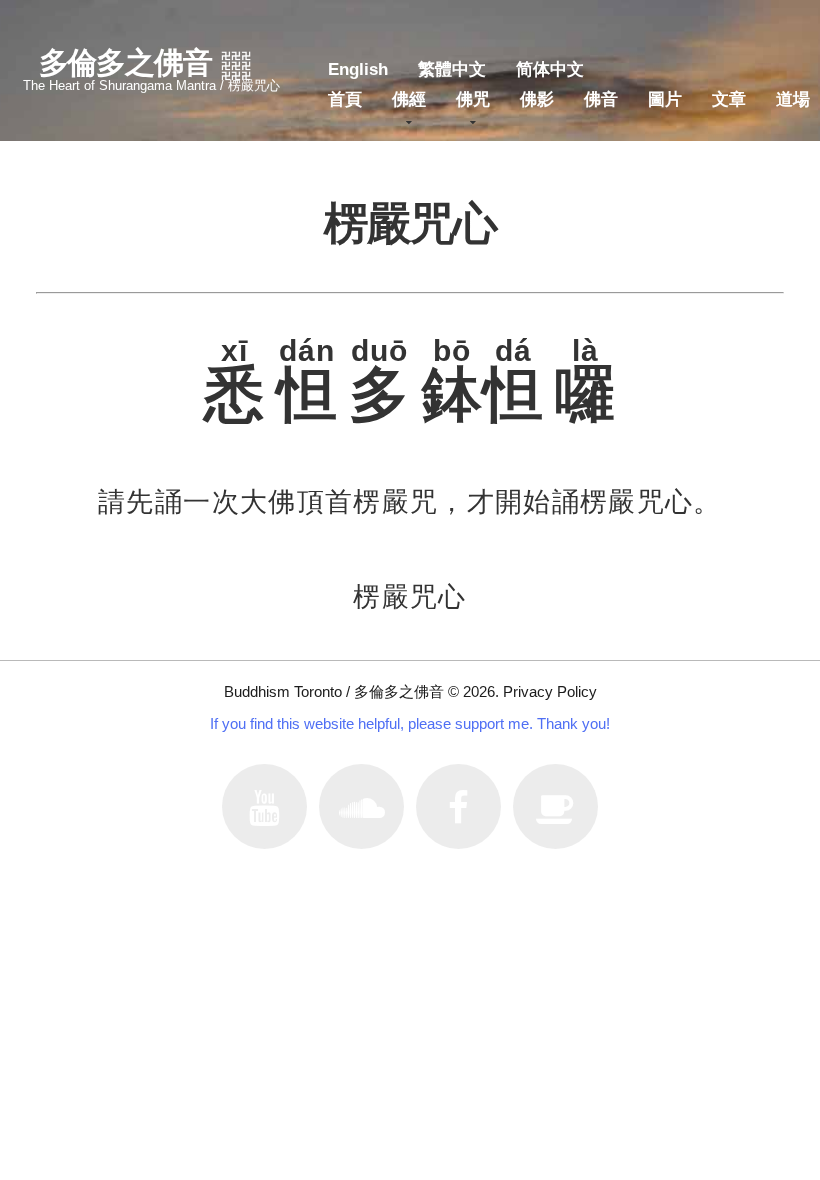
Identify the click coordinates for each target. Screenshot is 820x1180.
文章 (729, 99)
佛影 (537, 99)
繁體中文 (452, 69)
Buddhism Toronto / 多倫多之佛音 (334, 691)
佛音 (601, 99)
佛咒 (473, 99)
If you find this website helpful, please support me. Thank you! (410, 723)
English (358, 69)
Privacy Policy (550, 691)
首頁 (345, 99)
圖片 (665, 99)
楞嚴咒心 (409, 597)
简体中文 (550, 69)
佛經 (409, 99)
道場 (793, 99)
